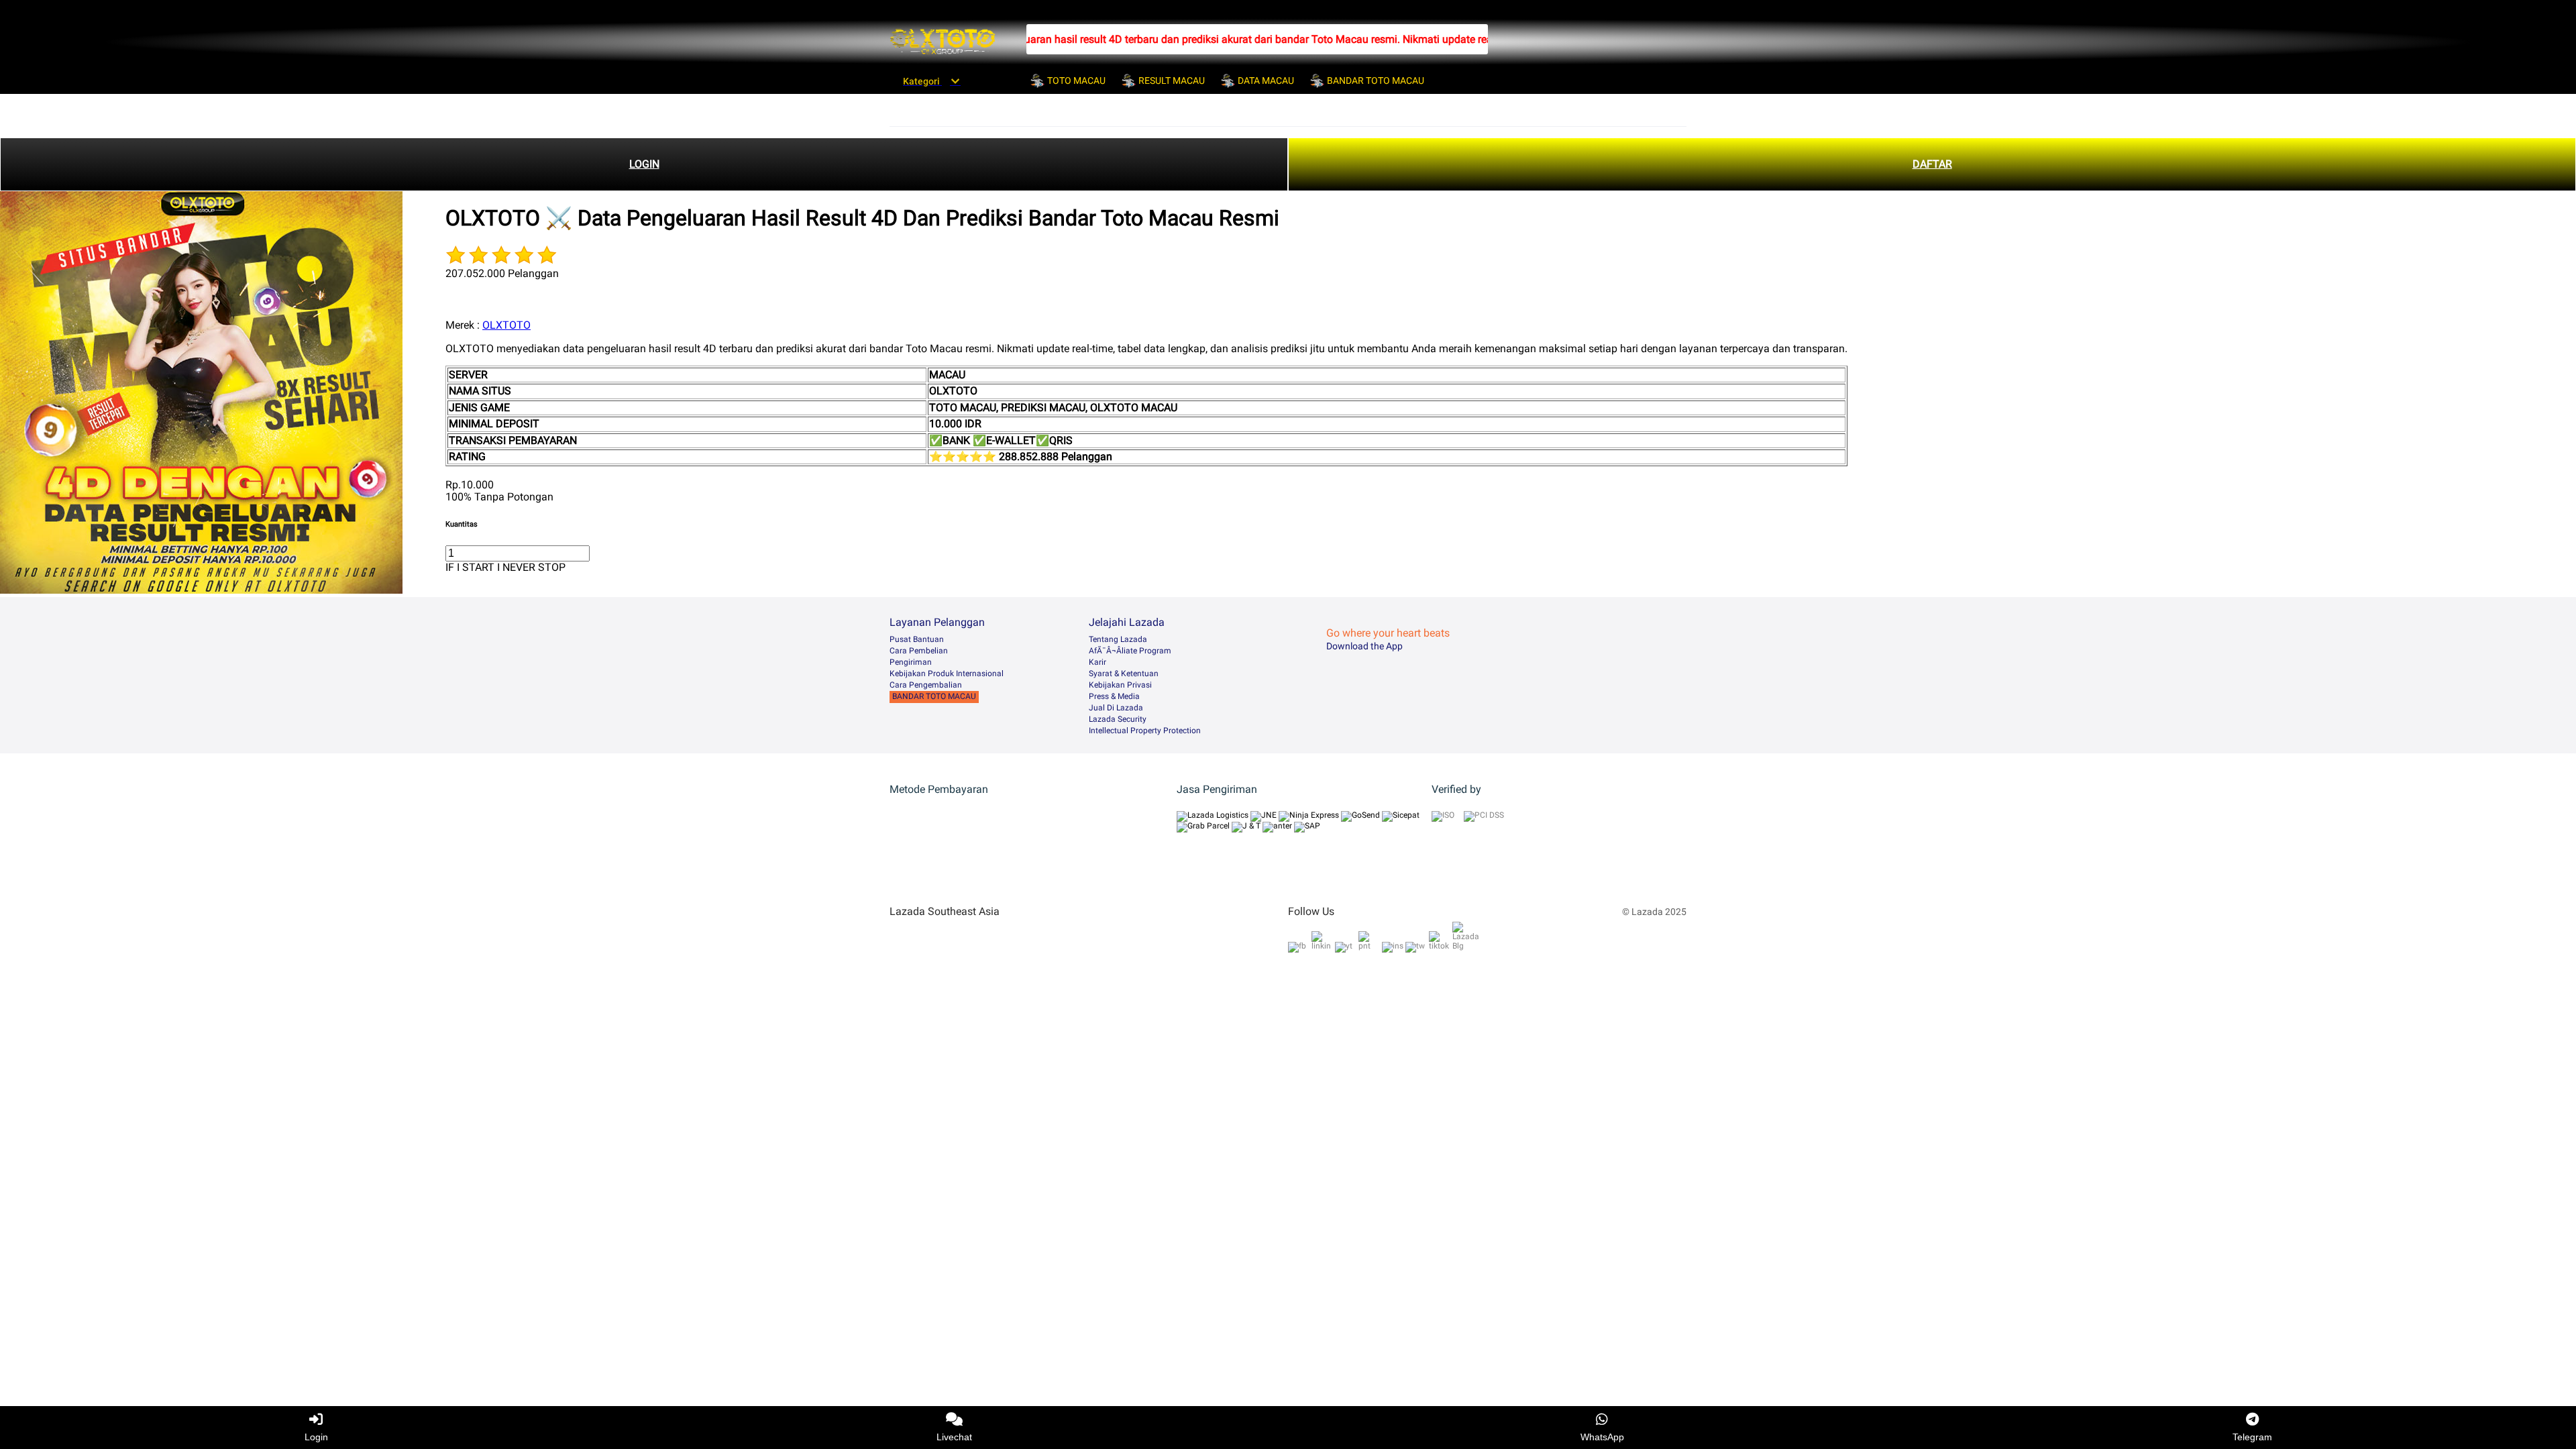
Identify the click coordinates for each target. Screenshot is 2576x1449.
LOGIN (644, 164)
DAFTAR (1932, 164)
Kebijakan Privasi (1120, 685)
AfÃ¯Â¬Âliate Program (1130, 651)
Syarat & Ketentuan (1124, 674)
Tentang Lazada (1118, 639)
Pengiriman (911, 662)
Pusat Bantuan (917, 639)
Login (316, 1437)
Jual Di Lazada (1116, 708)
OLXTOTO (506, 325)
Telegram (2252, 1437)
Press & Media (1114, 696)
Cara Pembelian (919, 651)
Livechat (954, 1437)
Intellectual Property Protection (1145, 731)
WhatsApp (1602, 1437)
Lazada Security (1118, 719)
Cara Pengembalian (926, 685)
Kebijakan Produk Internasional (947, 674)
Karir (1097, 662)
